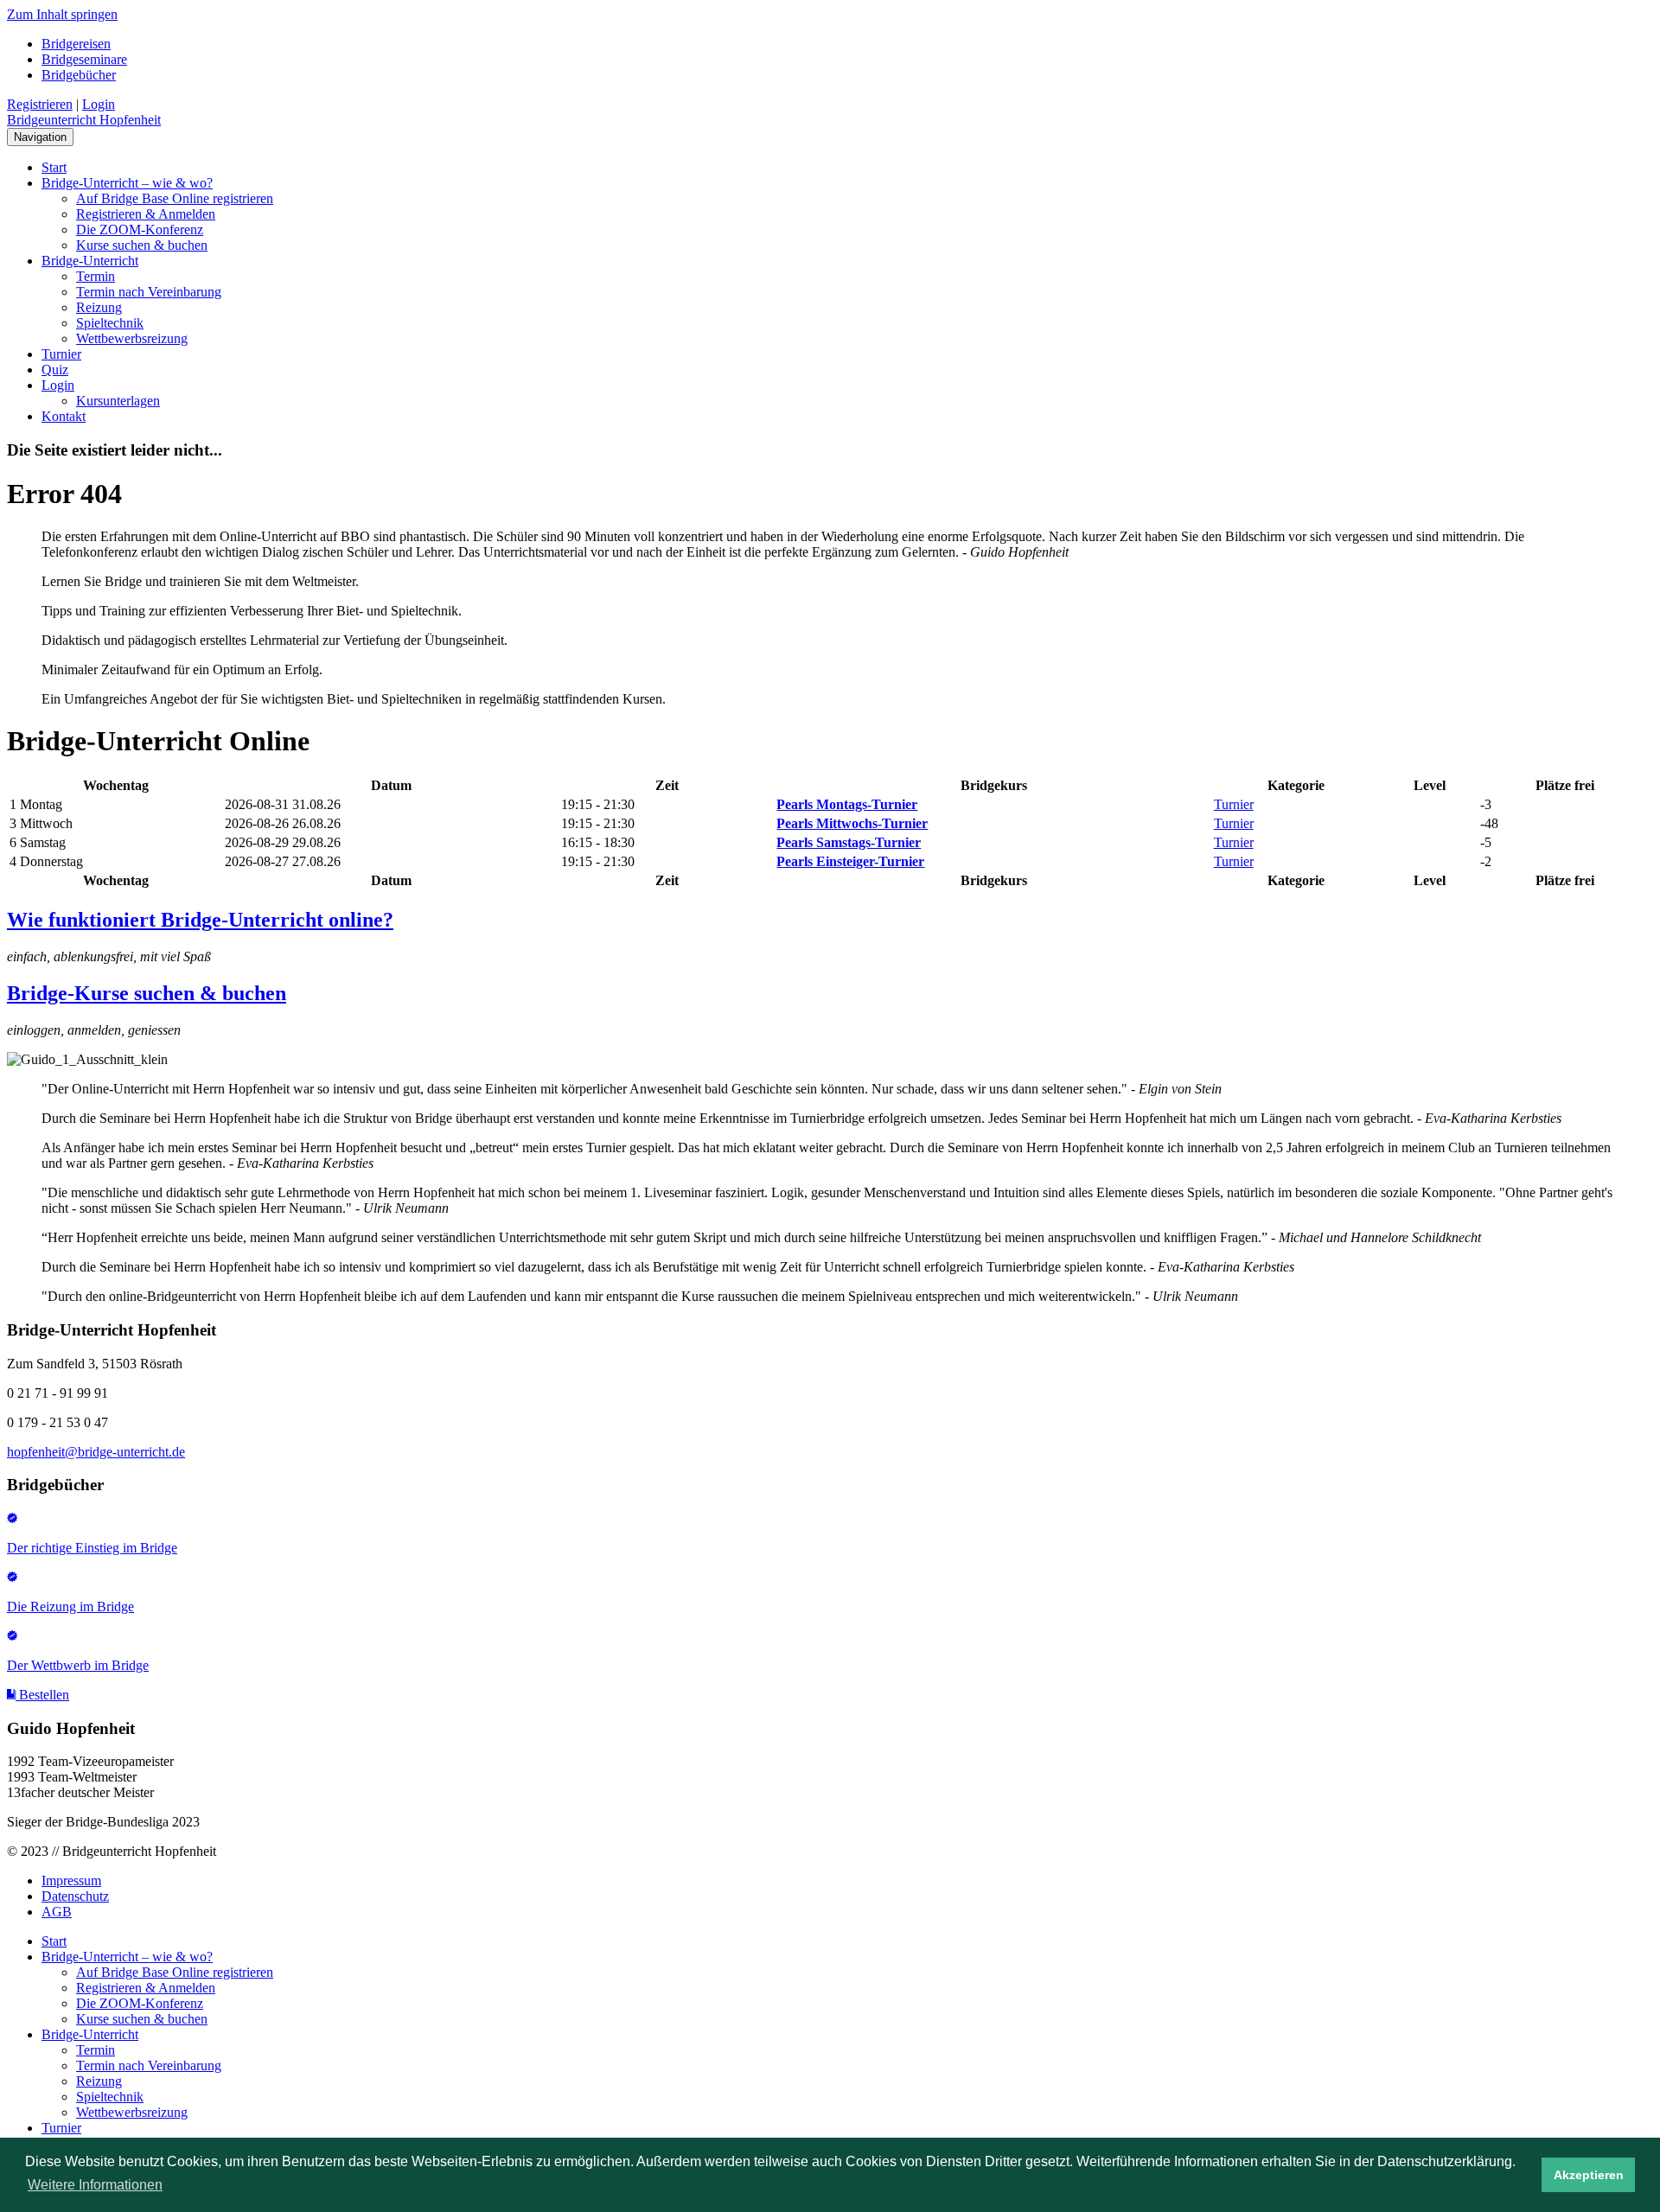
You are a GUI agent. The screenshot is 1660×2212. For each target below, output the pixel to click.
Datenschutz (75, 1896)
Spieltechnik (110, 323)
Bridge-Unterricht (90, 261)
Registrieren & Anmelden (146, 214)
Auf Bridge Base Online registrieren (175, 198)
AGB (57, 1912)
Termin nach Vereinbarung (149, 292)
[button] (38, 1695)
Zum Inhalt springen (62, 14)
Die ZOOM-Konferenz (140, 229)
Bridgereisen (76, 44)
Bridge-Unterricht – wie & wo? (127, 183)
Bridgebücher (79, 75)
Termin (96, 276)
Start (54, 167)
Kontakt (64, 416)
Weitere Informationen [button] (95, 2185)
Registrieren (40, 104)
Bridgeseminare (84, 59)
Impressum (71, 1881)
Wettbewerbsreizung (132, 338)
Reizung (99, 307)
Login (99, 104)
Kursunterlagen (118, 401)
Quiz (55, 370)
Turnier (61, 354)
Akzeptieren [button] (1589, 2175)
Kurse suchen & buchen (142, 245)
